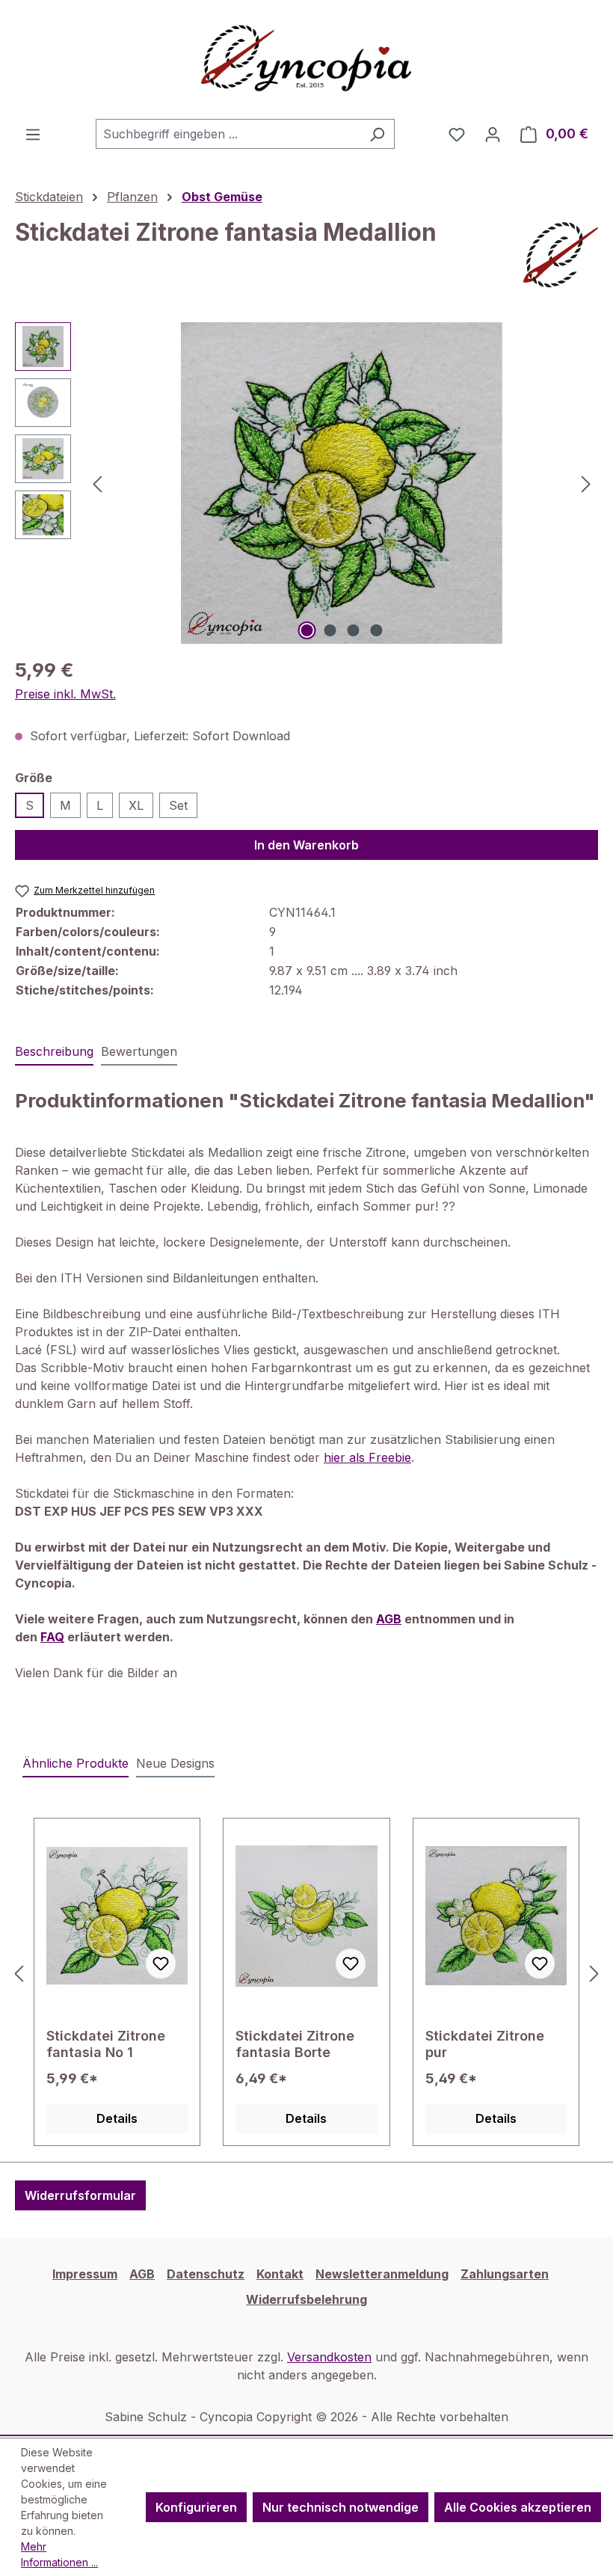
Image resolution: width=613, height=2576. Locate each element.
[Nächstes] (586, 483)
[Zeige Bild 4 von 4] (377, 630)
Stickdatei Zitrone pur (485, 2044)
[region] (306, 483)
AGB (142, 2274)
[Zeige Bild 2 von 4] (330, 630)
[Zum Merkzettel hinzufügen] (161, 1964)
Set (178, 805)
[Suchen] (377, 134)
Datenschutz (206, 2274)
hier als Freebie (367, 1457)
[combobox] (228, 134)
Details (117, 2118)
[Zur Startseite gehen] (306, 59)
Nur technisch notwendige (341, 2507)
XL (136, 805)
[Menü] (33, 134)
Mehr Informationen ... (59, 2554)
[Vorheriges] (97, 483)
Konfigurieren (196, 2507)
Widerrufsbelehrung (306, 2299)
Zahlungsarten (505, 2274)
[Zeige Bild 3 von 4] (354, 630)
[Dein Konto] (493, 134)
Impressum (85, 2274)
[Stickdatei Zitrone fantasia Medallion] (342, 483)
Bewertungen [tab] (139, 1051)
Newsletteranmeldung (382, 2274)
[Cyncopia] (561, 255)
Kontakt (280, 2274)
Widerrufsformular (80, 2195)
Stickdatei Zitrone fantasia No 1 (106, 2044)
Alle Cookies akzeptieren (518, 2507)
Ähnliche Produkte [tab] (76, 1763)
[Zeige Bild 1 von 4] (307, 630)
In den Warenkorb (306, 845)
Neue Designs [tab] (175, 1763)
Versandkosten (329, 2357)
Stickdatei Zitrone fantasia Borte (295, 2044)
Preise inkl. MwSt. (65, 694)
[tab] (54, 1052)
